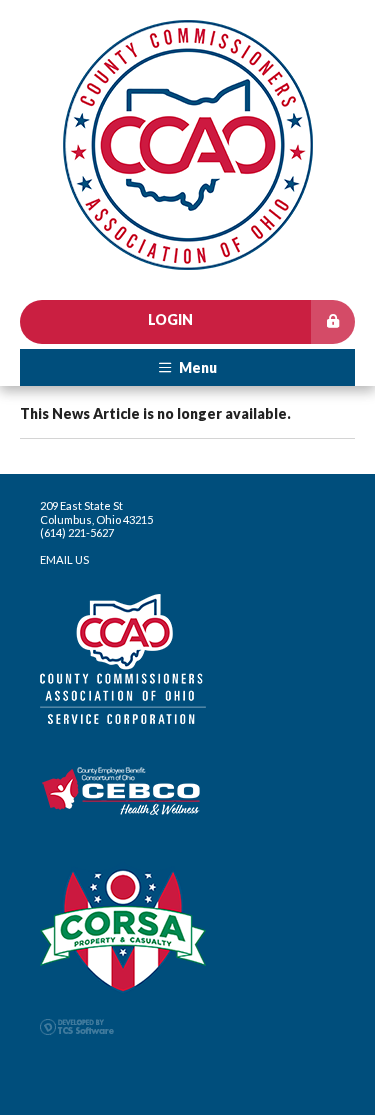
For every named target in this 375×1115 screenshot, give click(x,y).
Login (170, 319)
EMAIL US (64, 559)
